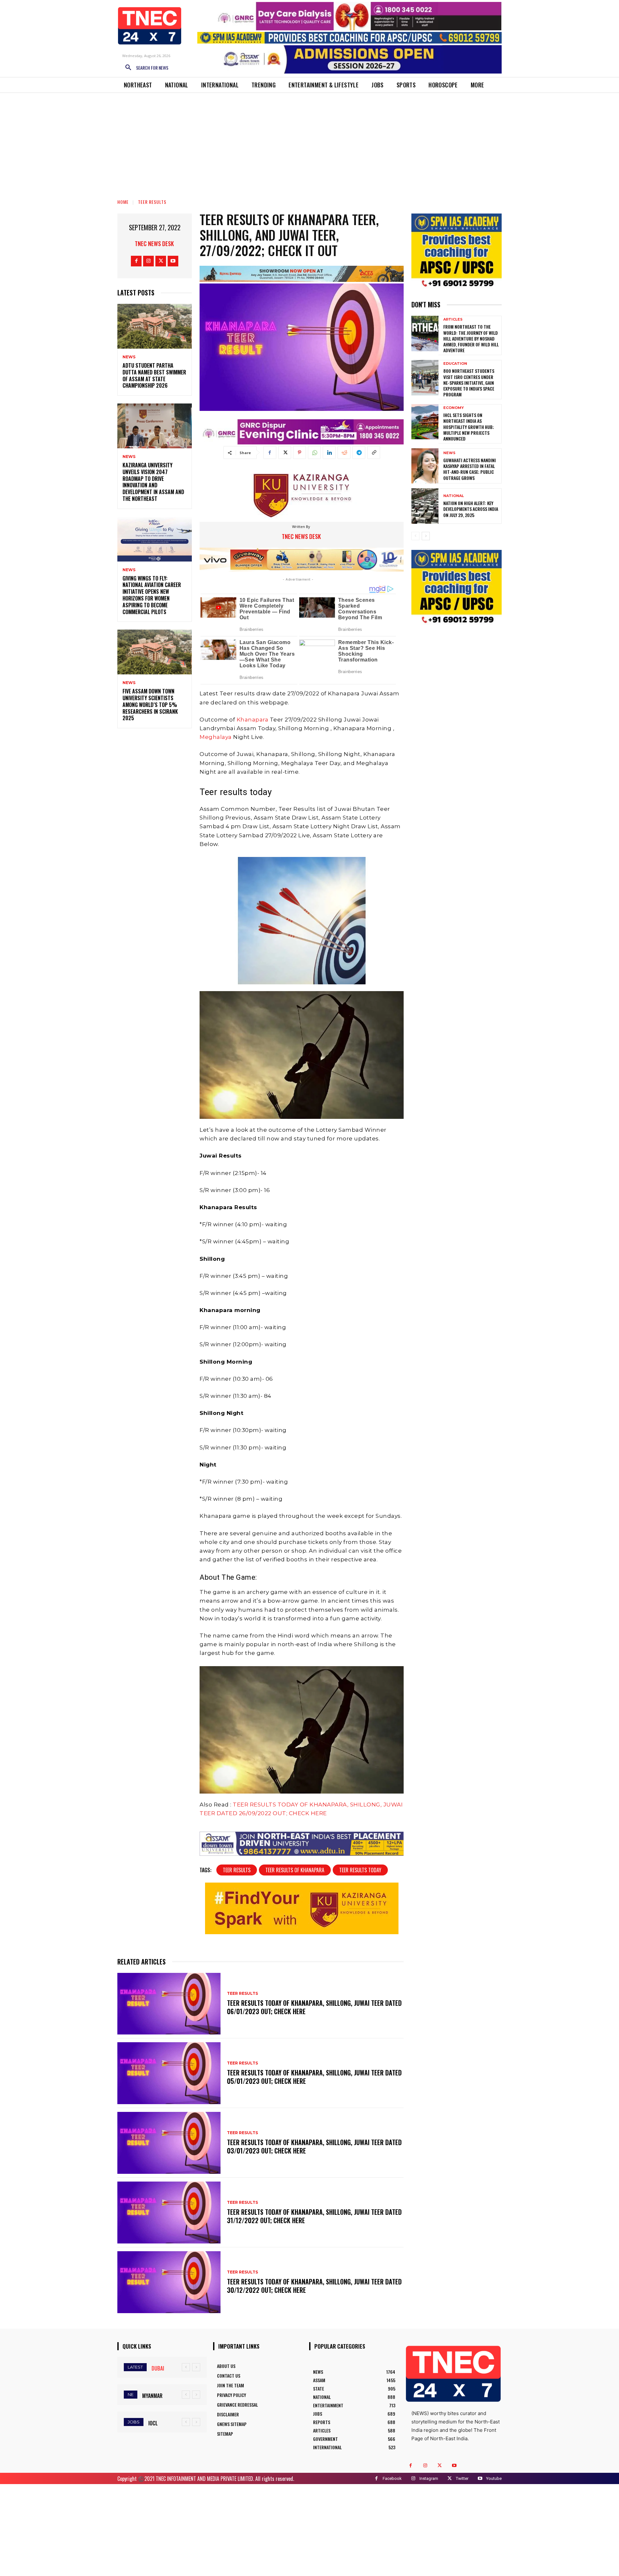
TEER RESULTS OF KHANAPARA (295, 1870)
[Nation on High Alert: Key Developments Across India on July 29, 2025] (425, 506)
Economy (454, 408)
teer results (237, 1870)
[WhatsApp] (314, 453)
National (454, 496)
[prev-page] (415, 536)
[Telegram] (359, 453)
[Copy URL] (374, 453)
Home (123, 202)
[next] (196, 2367)
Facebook (392, 2478)
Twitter (462, 2478)
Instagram (429, 2478)
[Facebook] (136, 261)
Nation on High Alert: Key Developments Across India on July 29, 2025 (471, 509)
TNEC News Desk (154, 244)
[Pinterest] (300, 453)
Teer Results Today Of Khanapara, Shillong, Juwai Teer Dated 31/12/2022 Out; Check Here (314, 2216)
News (129, 357)
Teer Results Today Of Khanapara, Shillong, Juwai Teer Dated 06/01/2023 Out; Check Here (314, 2007)
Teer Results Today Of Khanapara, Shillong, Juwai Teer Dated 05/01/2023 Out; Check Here (314, 2077)
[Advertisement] (309, 141)
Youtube (494, 2478)
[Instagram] (148, 261)
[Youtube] (173, 261)
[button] (144, 68)
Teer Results (152, 202)
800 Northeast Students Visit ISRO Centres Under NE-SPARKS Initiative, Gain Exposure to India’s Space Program (469, 383)
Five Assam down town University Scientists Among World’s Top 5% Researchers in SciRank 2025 (150, 705)
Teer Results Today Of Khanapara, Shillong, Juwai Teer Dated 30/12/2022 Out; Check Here (314, 2286)
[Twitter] (161, 261)
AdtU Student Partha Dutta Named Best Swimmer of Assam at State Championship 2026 (154, 375)
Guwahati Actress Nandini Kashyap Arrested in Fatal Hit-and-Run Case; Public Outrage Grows (470, 469)
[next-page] (426, 536)
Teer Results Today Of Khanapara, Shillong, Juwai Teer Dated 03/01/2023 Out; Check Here (314, 2146)
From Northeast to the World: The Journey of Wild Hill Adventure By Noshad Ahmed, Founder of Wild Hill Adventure (471, 338)
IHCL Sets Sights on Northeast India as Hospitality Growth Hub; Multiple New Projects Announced (469, 427)
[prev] (186, 2367)
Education (455, 364)
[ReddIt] (344, 453)
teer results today (360, 1870)
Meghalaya (216, 737)
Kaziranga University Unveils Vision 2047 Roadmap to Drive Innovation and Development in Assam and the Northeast (153, 482)
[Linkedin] (329, 453)
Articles (453, 319)
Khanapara (253, 720)
